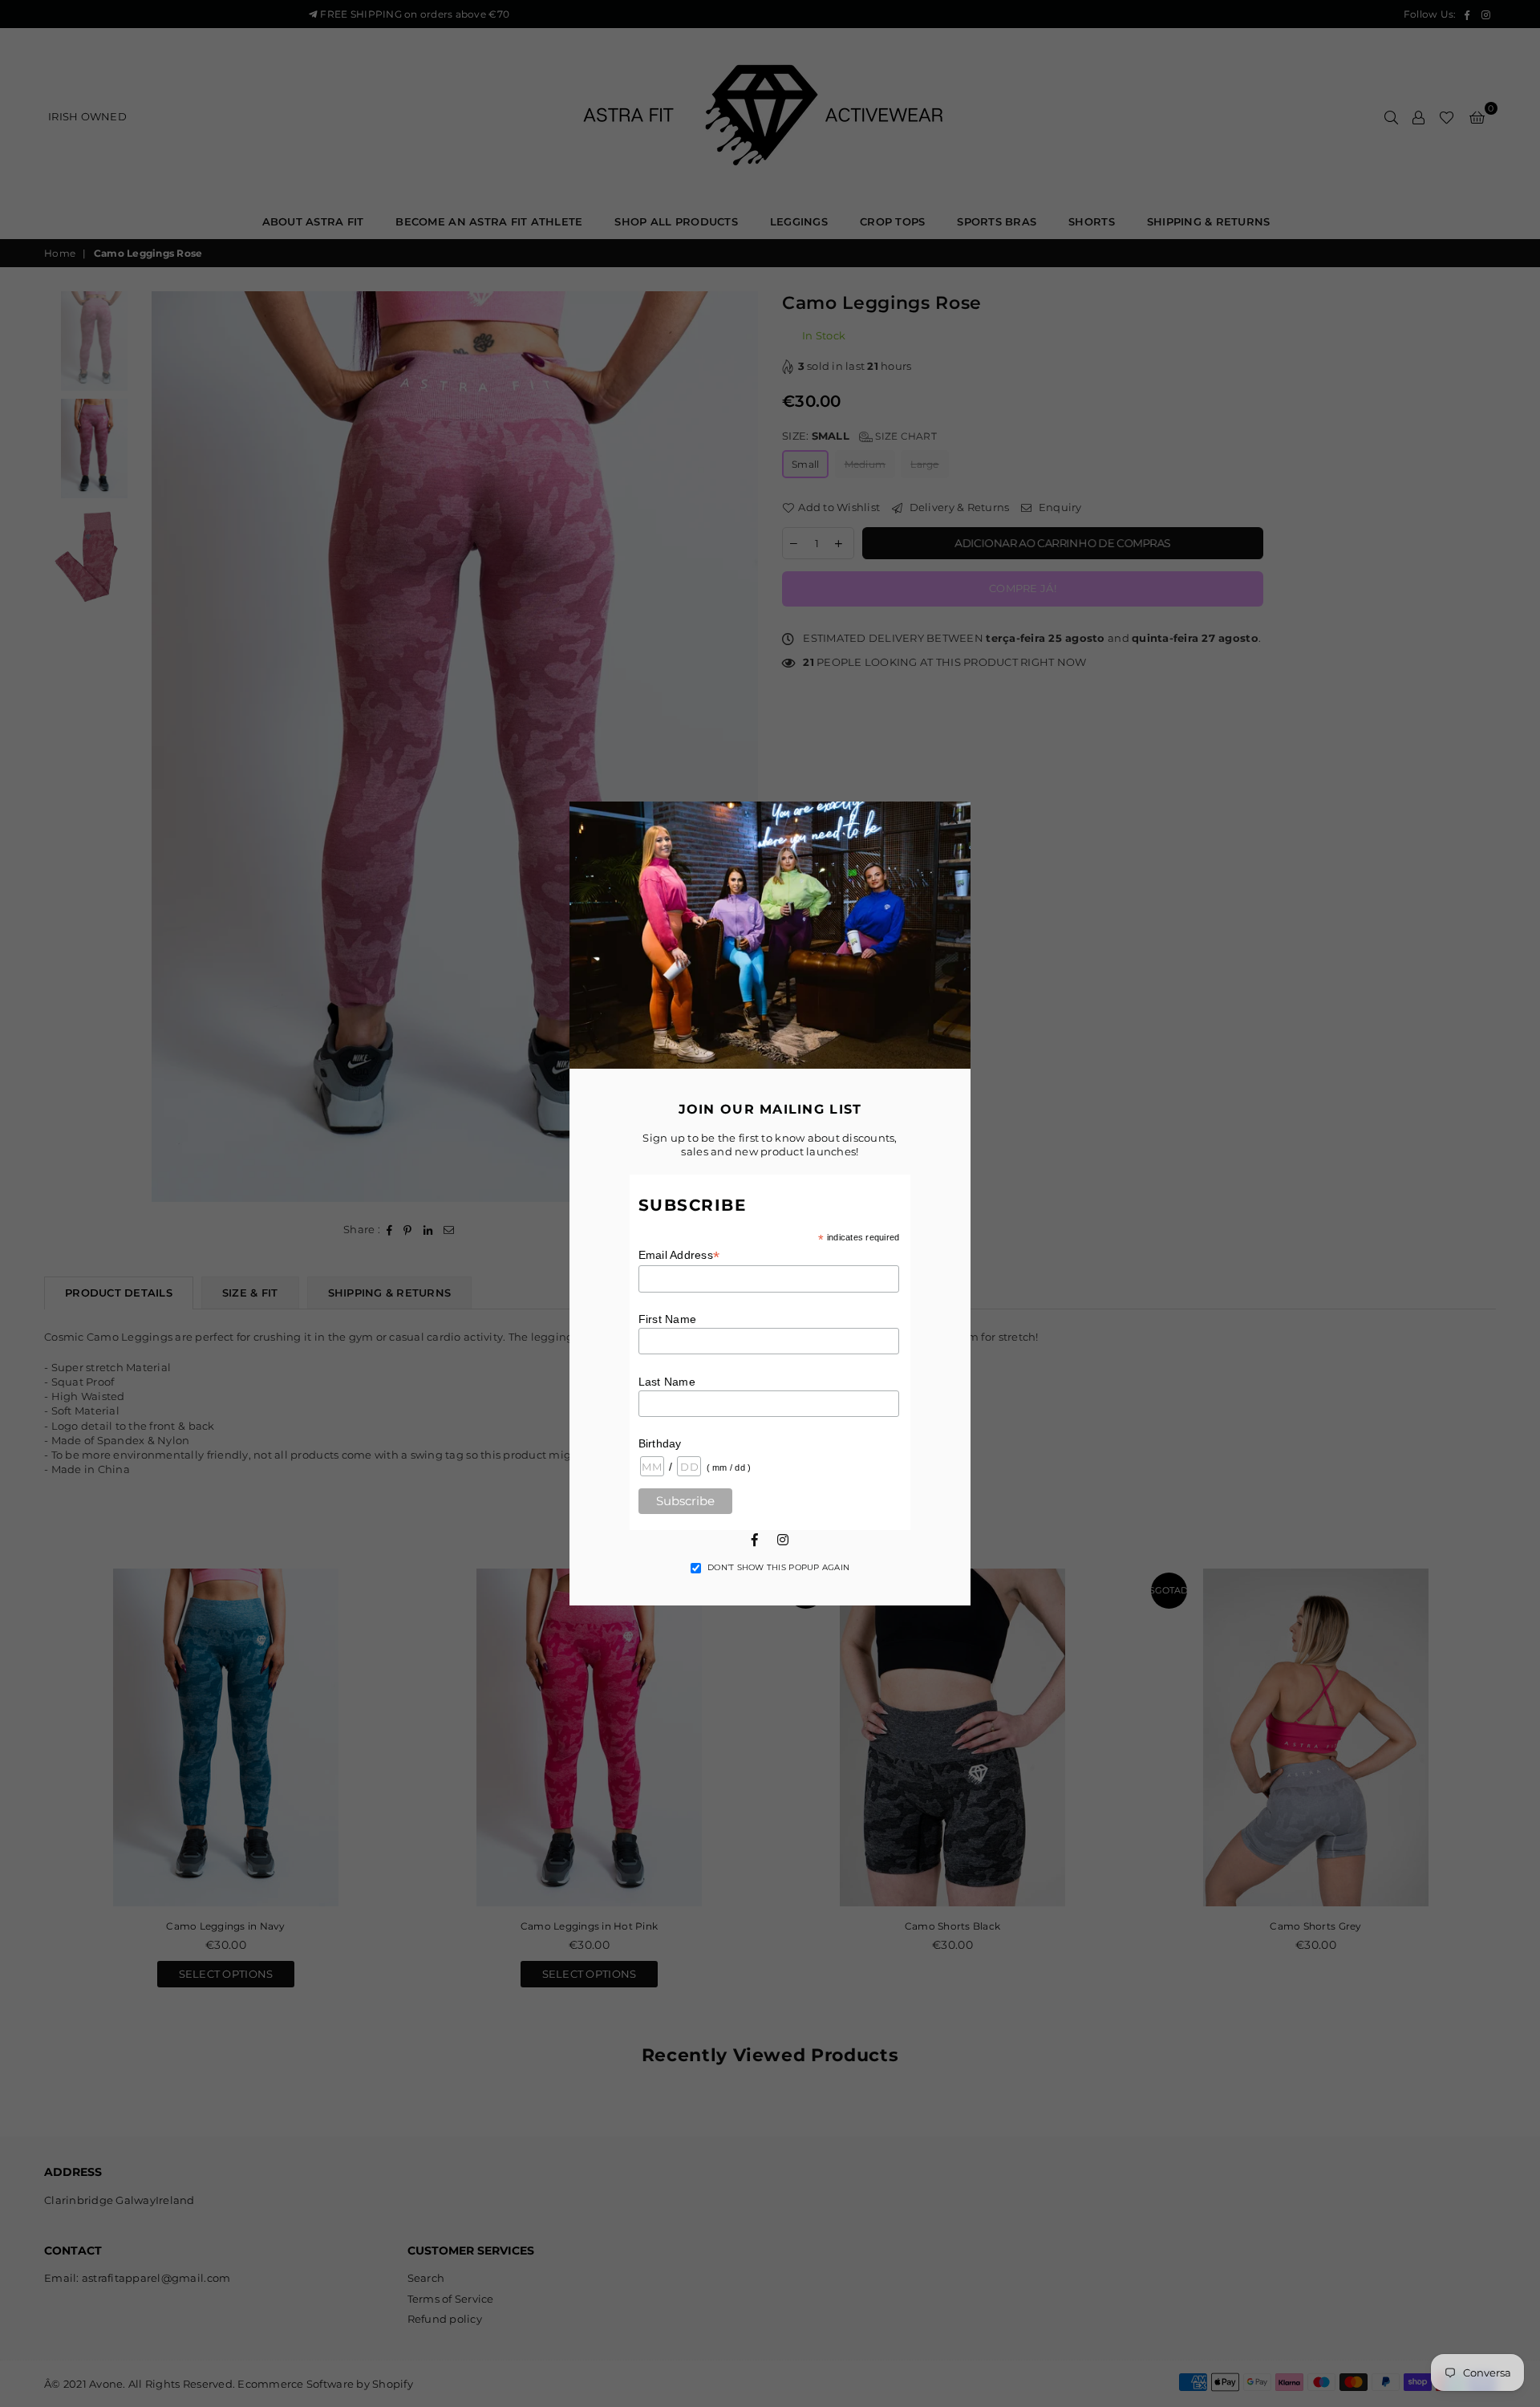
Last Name (667, 1382)
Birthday (660, 1443)
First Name (668, 1319)
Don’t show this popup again (778, 1567)
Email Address (679, 1255)
